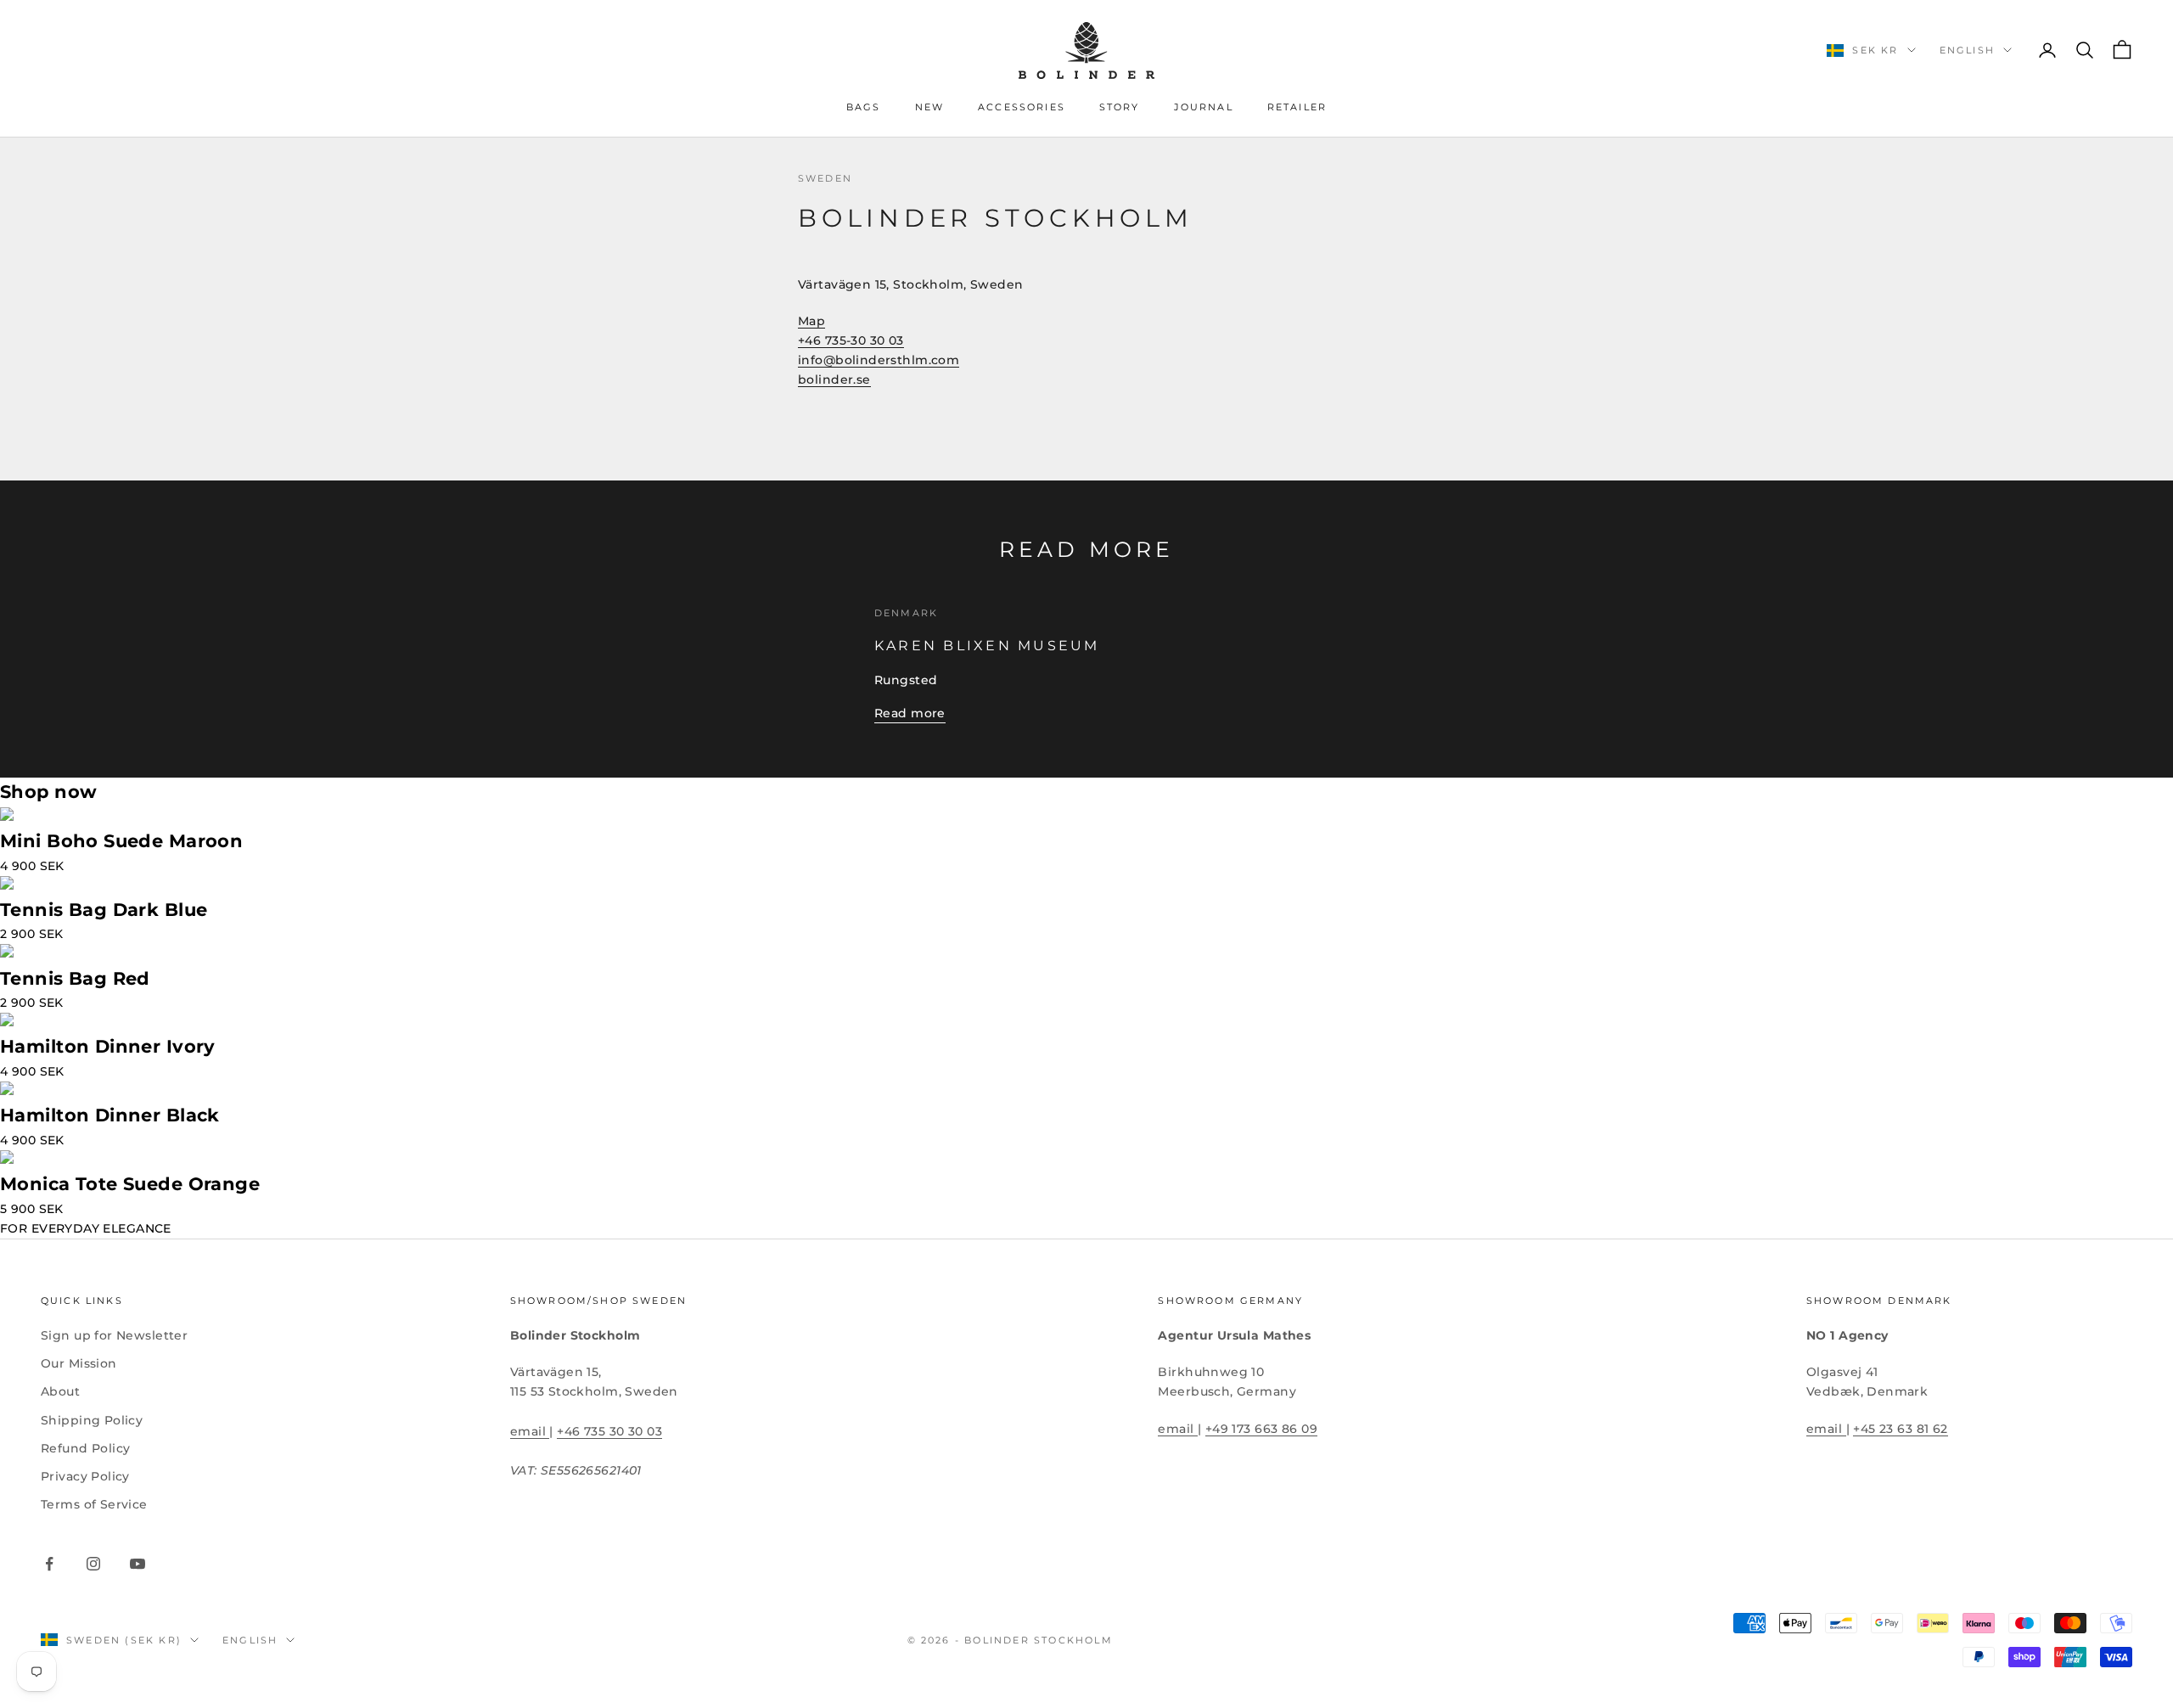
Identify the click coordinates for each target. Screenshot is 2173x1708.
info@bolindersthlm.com (879, 360)
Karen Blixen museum (987, 645)
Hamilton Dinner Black (110, 1115)
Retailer (1297, 107)
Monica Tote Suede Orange (130, 1184)
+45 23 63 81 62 (1900, 1429)
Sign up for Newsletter (114, 1335)
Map (811, 321)
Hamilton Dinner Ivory (108, 1046)
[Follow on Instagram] (93, 1564)
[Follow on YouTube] (138, 1564)
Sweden (825, 179)
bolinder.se (834, 379)
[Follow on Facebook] (49, 1564)
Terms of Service (94, 1504)
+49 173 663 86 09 (1261, 1429)
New (929, 107)
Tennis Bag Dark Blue (104, 910)
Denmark (906, 613)
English (1967, 50)
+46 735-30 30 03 (851, 340)
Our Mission (79, 1363)
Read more (910, 713)
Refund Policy (85, 1448)
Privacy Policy (85, 1476)
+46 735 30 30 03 (609, 1431)
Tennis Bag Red (75, 978)
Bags (864, 107)
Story (1120, 107)
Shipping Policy (92, 1420)
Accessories (1022, 107)
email (530, 1431)
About (60, 1391)
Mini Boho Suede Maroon (121, 841)
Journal (1204, 107)
